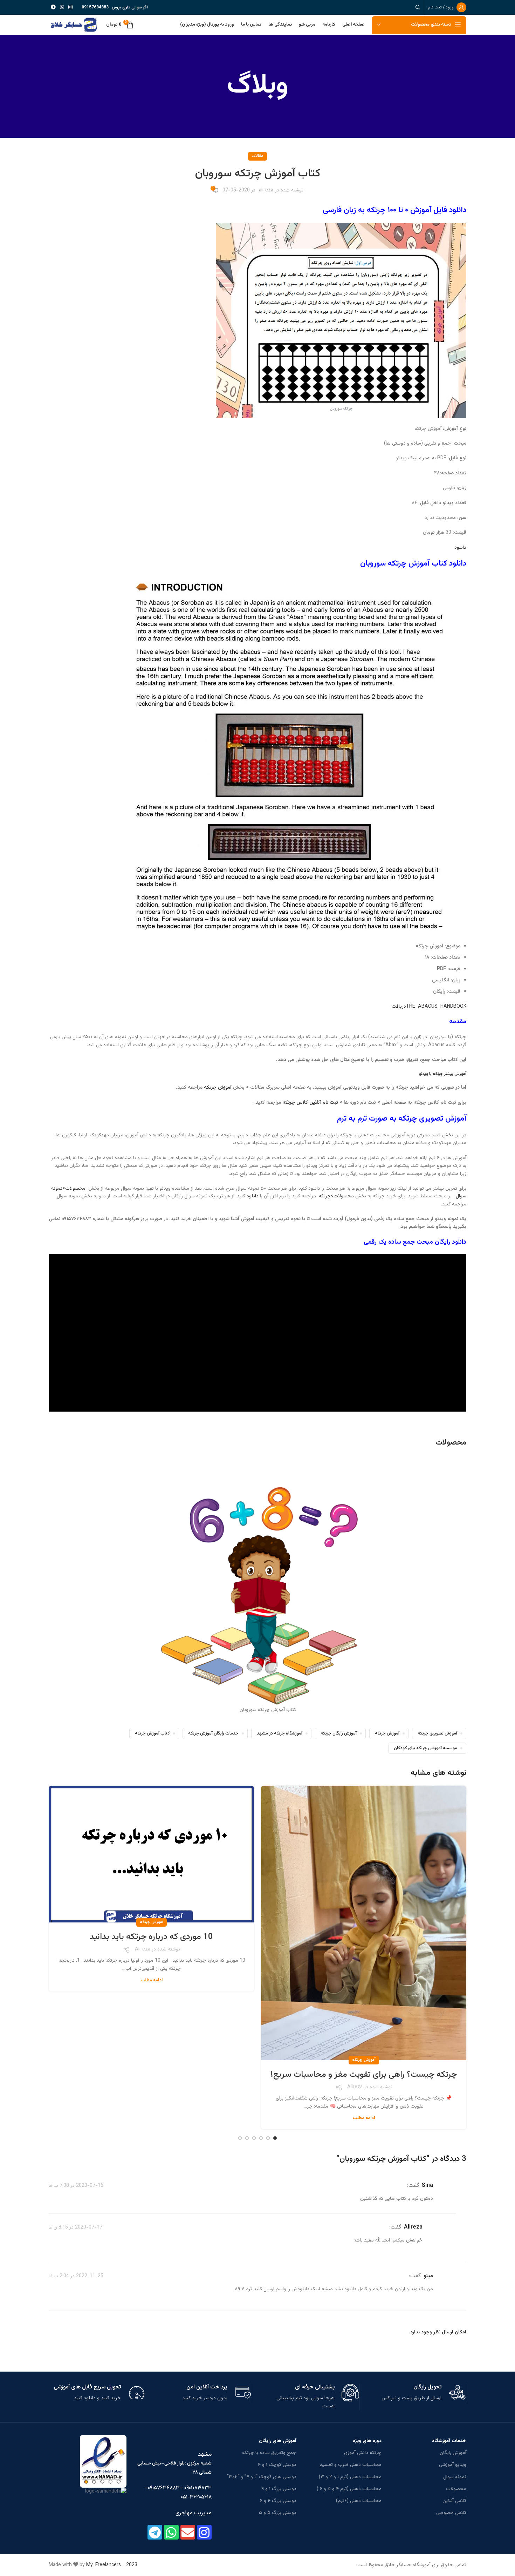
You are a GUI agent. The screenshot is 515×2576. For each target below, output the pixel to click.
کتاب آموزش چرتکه (152, 1733)
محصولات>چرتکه (336, 1196)
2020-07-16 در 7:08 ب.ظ (76, 2186)
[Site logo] (74, 25)
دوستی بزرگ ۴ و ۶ (278, 2501)
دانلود (460, 548)
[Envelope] (188, 2532)
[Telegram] (155, 2532)
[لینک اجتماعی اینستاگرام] (70, 8)
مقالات (257, 156)
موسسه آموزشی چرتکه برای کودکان (425, 1748)
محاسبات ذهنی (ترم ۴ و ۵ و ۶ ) (349, 2489)
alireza (266, 190)
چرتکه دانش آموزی (363, 2453)
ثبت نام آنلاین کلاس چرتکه (310, 1103)
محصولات (451, 1443)
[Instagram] (204, 2532)
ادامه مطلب (364, 2118)
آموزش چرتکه (217, 1088)
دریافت (399, 1007)
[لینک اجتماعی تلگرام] (53, 8)
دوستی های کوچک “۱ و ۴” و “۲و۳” (262, 2477)
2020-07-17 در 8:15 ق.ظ (75, 2227)
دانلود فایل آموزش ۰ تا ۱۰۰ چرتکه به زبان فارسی (394, 210)
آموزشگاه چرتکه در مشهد (280, 1733)
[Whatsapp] (171, 2532)
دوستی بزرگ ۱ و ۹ (279, 2489)
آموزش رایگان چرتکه (339, 1733)
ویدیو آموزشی (453, 2465)
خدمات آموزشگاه (449, 2441)
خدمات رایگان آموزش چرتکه (213, 1733)
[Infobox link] (418, 2393)
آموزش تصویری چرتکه (437, 1733)
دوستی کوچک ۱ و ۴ (277, 2465)
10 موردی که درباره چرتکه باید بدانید (151, 1937)
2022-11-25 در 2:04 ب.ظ (76, 2276)
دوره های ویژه (367, 2441)
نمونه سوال (455, 2477)
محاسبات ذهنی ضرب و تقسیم (350, 2465)
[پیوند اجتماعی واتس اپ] (62, 8)
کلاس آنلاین (454, 2501)
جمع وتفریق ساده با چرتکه (269, 2453)
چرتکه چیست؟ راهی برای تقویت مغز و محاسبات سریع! (364, 2075)
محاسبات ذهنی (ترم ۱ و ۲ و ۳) (350, 2477)
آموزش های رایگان (278, 2441)
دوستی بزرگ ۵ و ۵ (278, 2513)
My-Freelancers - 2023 (112, 2565)
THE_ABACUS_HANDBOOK (436, 1007)
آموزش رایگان (453, 2453)
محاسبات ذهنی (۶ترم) (359, 2501)
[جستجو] (419, 7)
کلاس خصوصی (451, 2513)
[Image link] (103, 2462)
